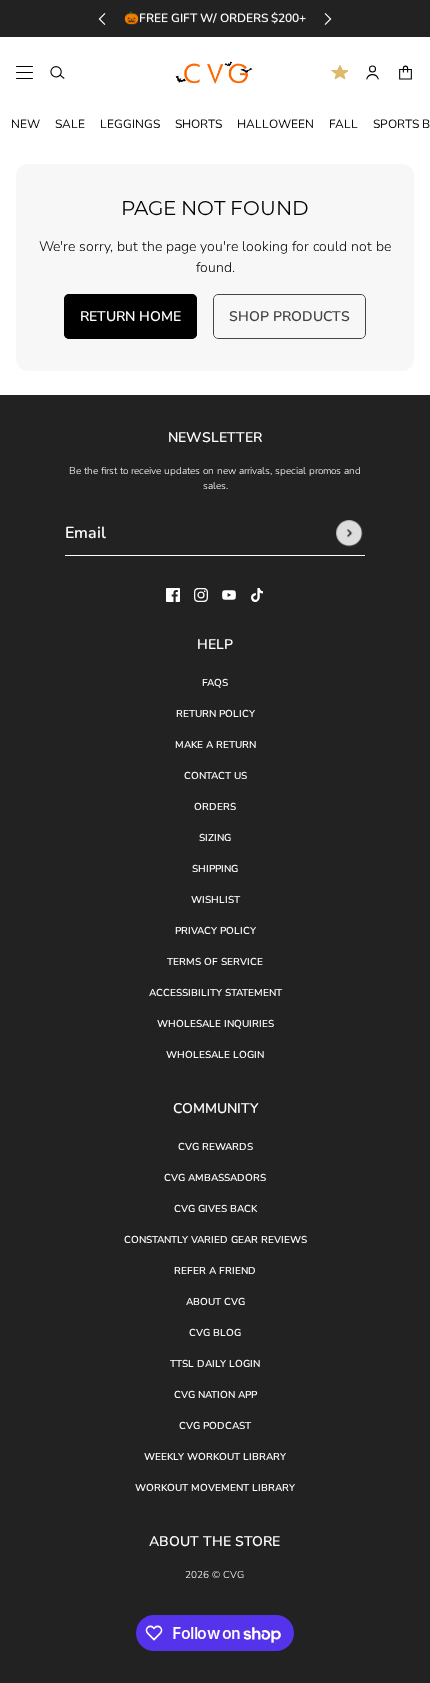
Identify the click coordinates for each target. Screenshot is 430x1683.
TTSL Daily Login (215, 1364)
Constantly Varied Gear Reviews (215, 1240)
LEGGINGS (130, 124)
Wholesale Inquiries (215, 1024)
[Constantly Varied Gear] (215, 73)
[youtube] (229, 595)
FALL (343, 124)
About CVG (215, 1302)
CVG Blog (215, 1333)
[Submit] (349, 533)
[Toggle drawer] (24, 72)
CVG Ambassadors (215, 1178)
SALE (70, 124)
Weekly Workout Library (215, 1457)
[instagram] (201, 595)
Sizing (215, 838)
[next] (328, 18)
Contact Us (215, 776)
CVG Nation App (215, 1395)
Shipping (215, 869)
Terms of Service (215, 962)
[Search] (57, 72)
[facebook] (173, 595)
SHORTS (198, 124)
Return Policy (215, 714)
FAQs (215, 683)
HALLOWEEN (275, 124)
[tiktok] (257, 595)
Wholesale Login (215, 1055)
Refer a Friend (215, 1271)
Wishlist (215, 900)
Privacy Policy (215, 931)
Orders (215, 807)
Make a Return (215, 745)
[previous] (102, 18)
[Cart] (405, 72)
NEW (25, 124)
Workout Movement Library (215, 1488)
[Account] (372, 72)
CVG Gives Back (215, 1209)
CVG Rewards (215, 1147)
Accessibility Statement (215, 993)
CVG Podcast (215, 1426)
